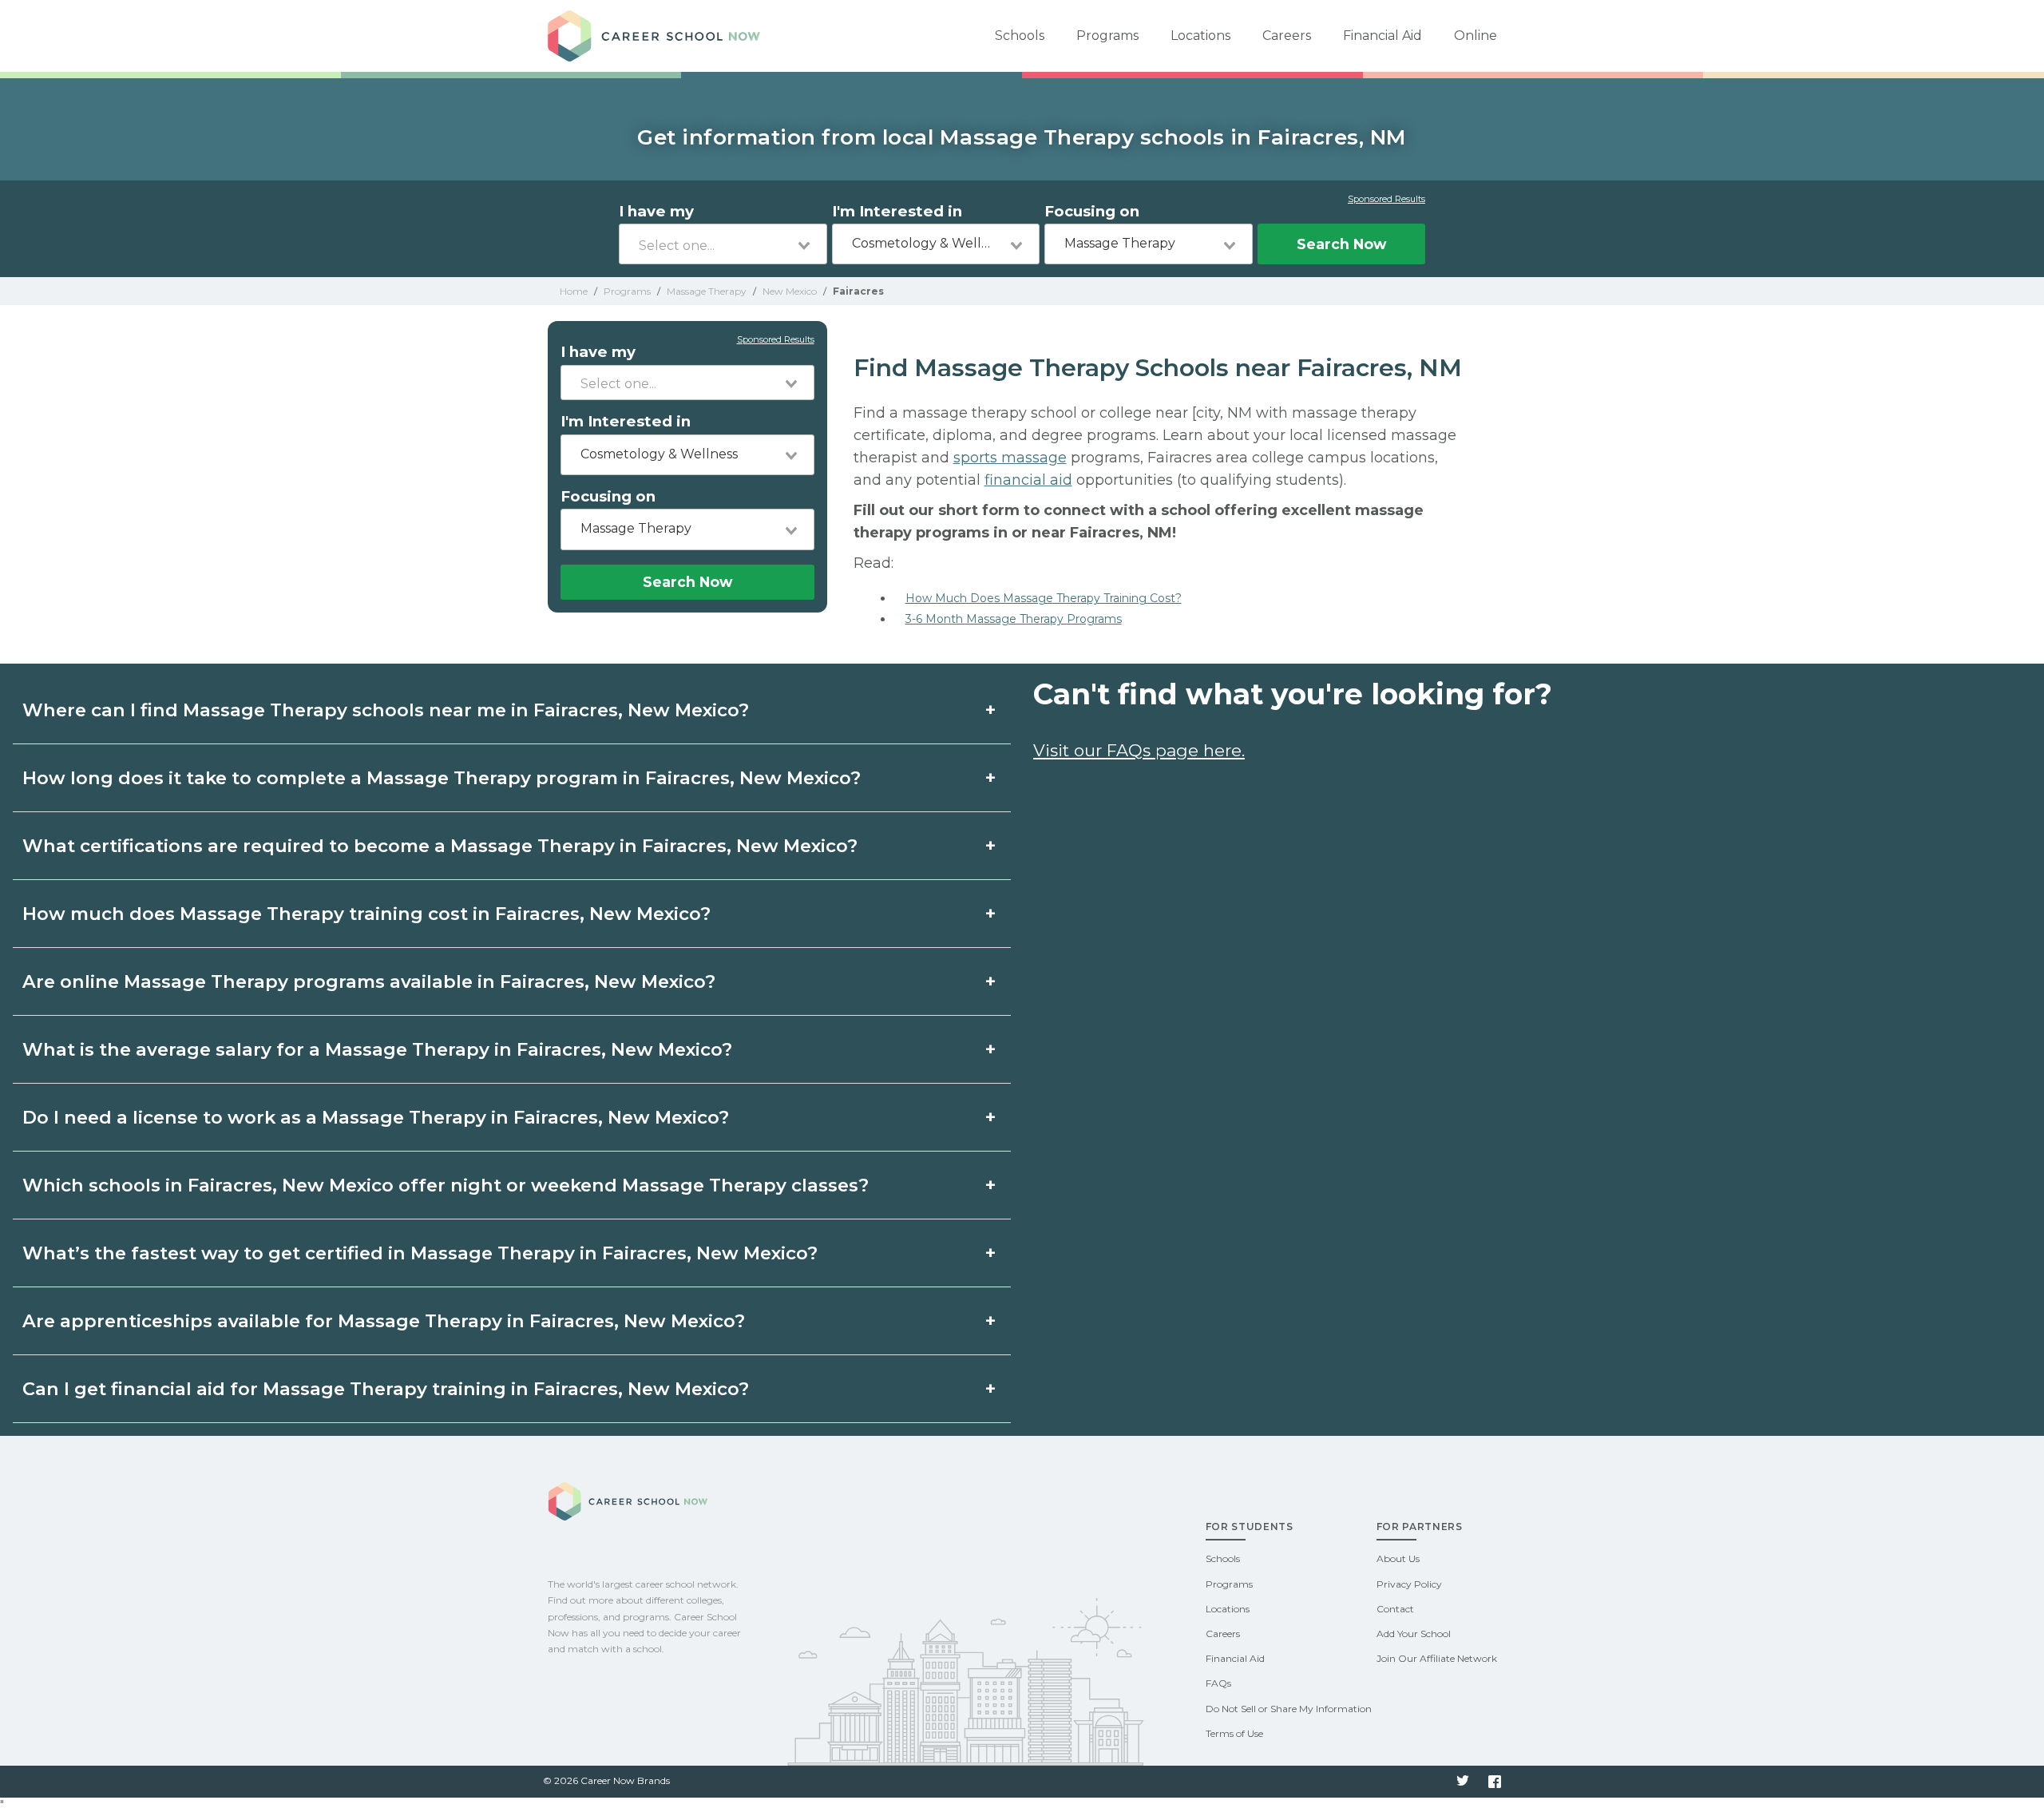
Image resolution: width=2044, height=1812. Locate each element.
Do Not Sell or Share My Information (1289, 1709)
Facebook (1495, 1782)
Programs (1107, 36)
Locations (1200, 36)
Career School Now (660, 36)
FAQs (1218, 1683)
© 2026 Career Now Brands (606, 1780)
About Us (1398, 1558)
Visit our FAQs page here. (1139, 750)
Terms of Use (1234, 1733)
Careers (1287, 36)
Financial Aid (1382, 36)
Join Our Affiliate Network (1437, 1658)
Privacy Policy (1409, 1584)
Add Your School (1414, 1634)
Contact (1395, 1609)
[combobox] (723, 244)
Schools (1020, 36)
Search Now (1341, 244)
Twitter (1463, 1782)
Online (1476, 36)
